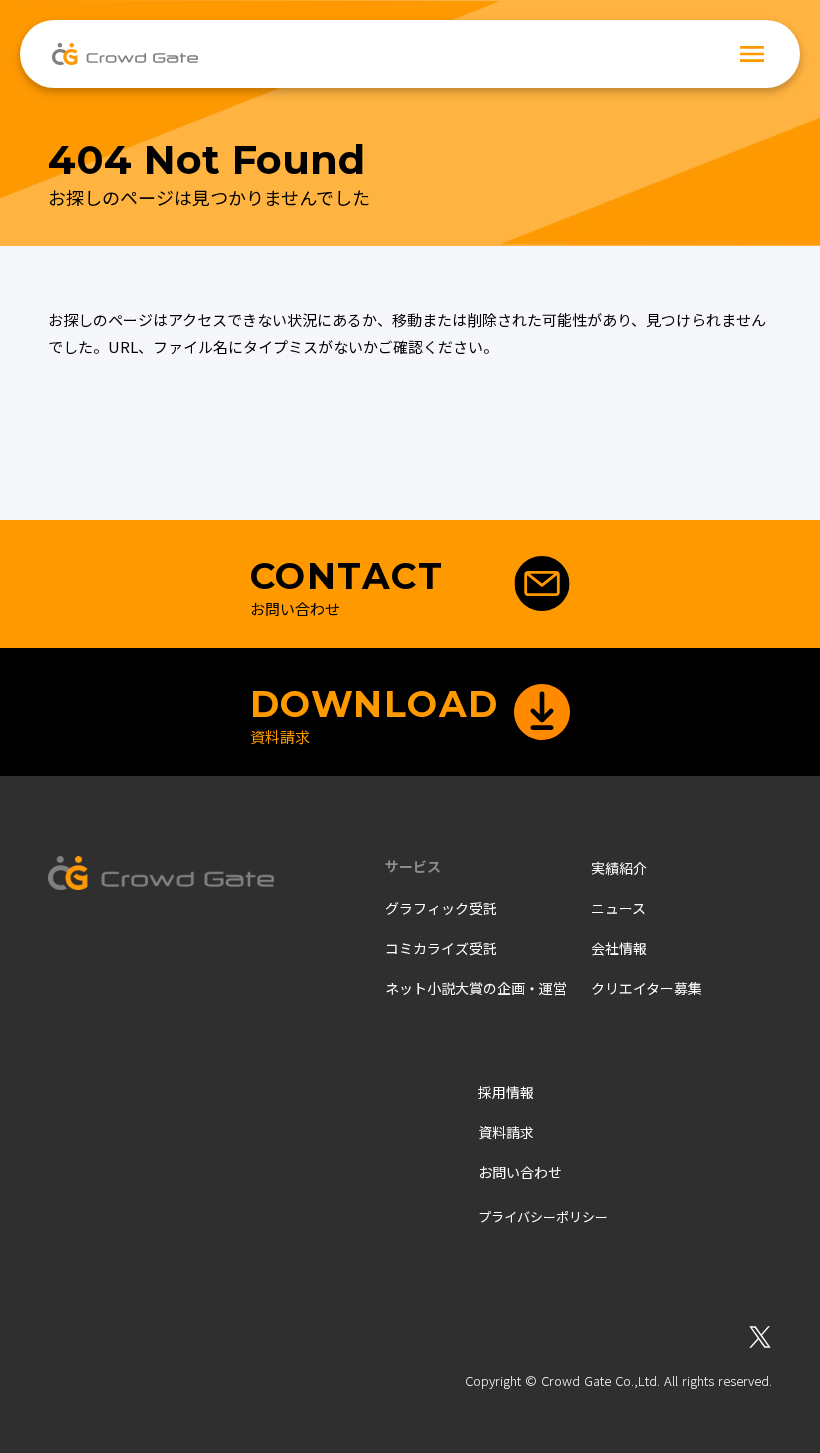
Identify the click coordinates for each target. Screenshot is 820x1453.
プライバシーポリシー (543, 1216)
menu (752, 54)
